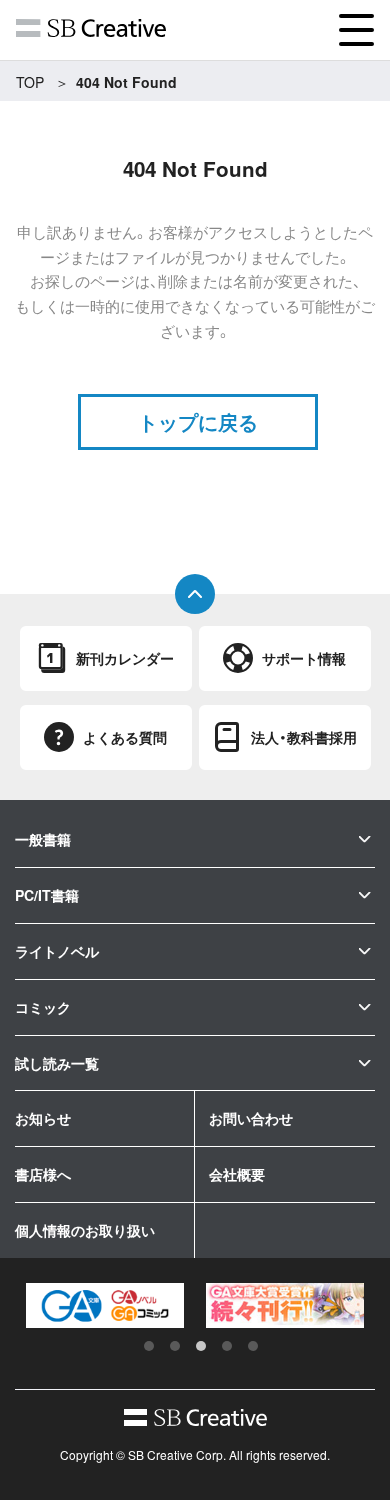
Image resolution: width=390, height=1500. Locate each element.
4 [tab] (227, 1346)
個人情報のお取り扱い (85, 1230)
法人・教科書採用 (304, 737)
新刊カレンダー (125, 658)
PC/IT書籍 (47, 895)
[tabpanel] (105, 1305)
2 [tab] (175, 1346)
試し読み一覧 (57, 1063)
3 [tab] (201, 1346)
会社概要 (237, 1174)
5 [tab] (253, 1346)
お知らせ (43, 1118)
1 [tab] (149, 1346)
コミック (43, 1007)
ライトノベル (57, 951)
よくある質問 (125, 737)
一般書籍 (43, 839)
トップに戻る (198, 421)
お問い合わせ (251, 1118)
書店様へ (43, 1174)
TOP (30, 82)
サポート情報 (304, 658)
